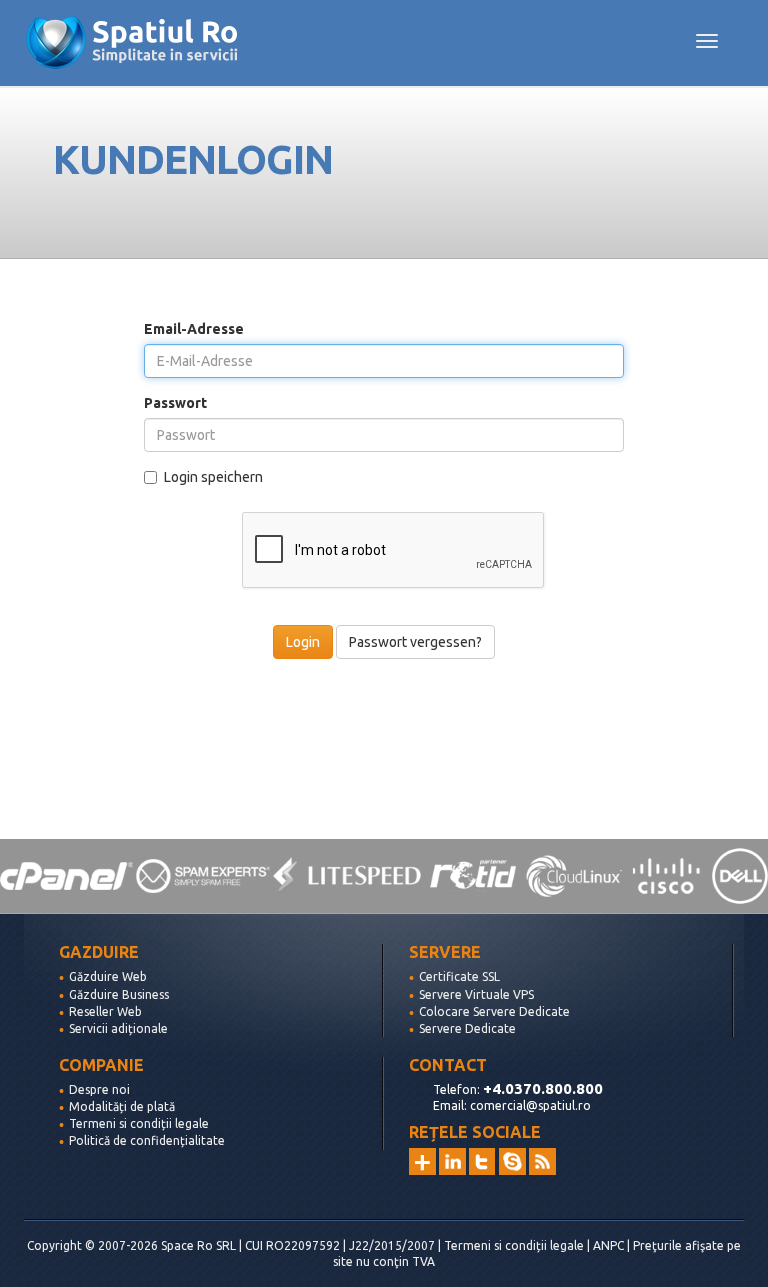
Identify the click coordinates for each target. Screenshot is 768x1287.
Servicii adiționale (118, 1028)
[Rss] (542, 1161)
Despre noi (99, 1089)
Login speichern (213, 477)
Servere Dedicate (467, 1028)
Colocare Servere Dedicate (494, 1011)
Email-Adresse (194, 329)
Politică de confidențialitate (147, 1140)
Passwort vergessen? (415, 642)
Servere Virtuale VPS (476, 994)
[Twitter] (482, 1161)
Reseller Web (105, 1011)
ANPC (608, 1245)
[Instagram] (422, 1161)
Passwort (175, 403)
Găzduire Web (108, 976)
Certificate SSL (459, 976)
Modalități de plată (122, 1106)
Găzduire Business (119, 994)
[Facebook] (512, 1161)
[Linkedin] (452, 1161)
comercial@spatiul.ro (530, 1105)
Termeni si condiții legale (139, 1123)
